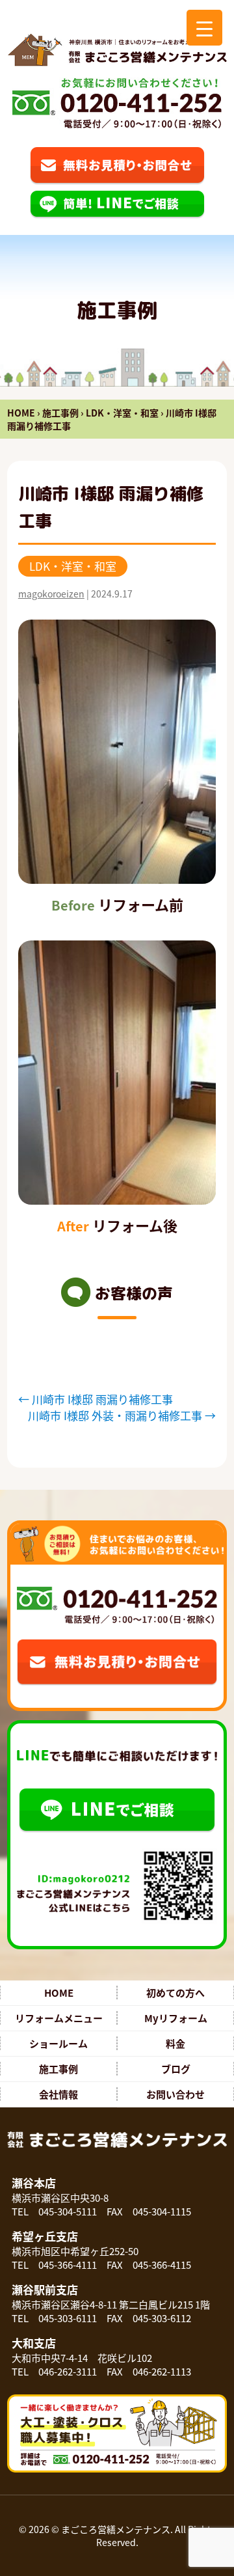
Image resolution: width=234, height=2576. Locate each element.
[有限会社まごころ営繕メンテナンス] (117, 50)
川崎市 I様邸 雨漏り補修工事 (96, 1399)
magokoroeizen (51, 594)
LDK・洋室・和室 (122, 413)
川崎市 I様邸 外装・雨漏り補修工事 (122, 1415)
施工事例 (60, 413)
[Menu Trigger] (204, 28)
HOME (21, 413)
